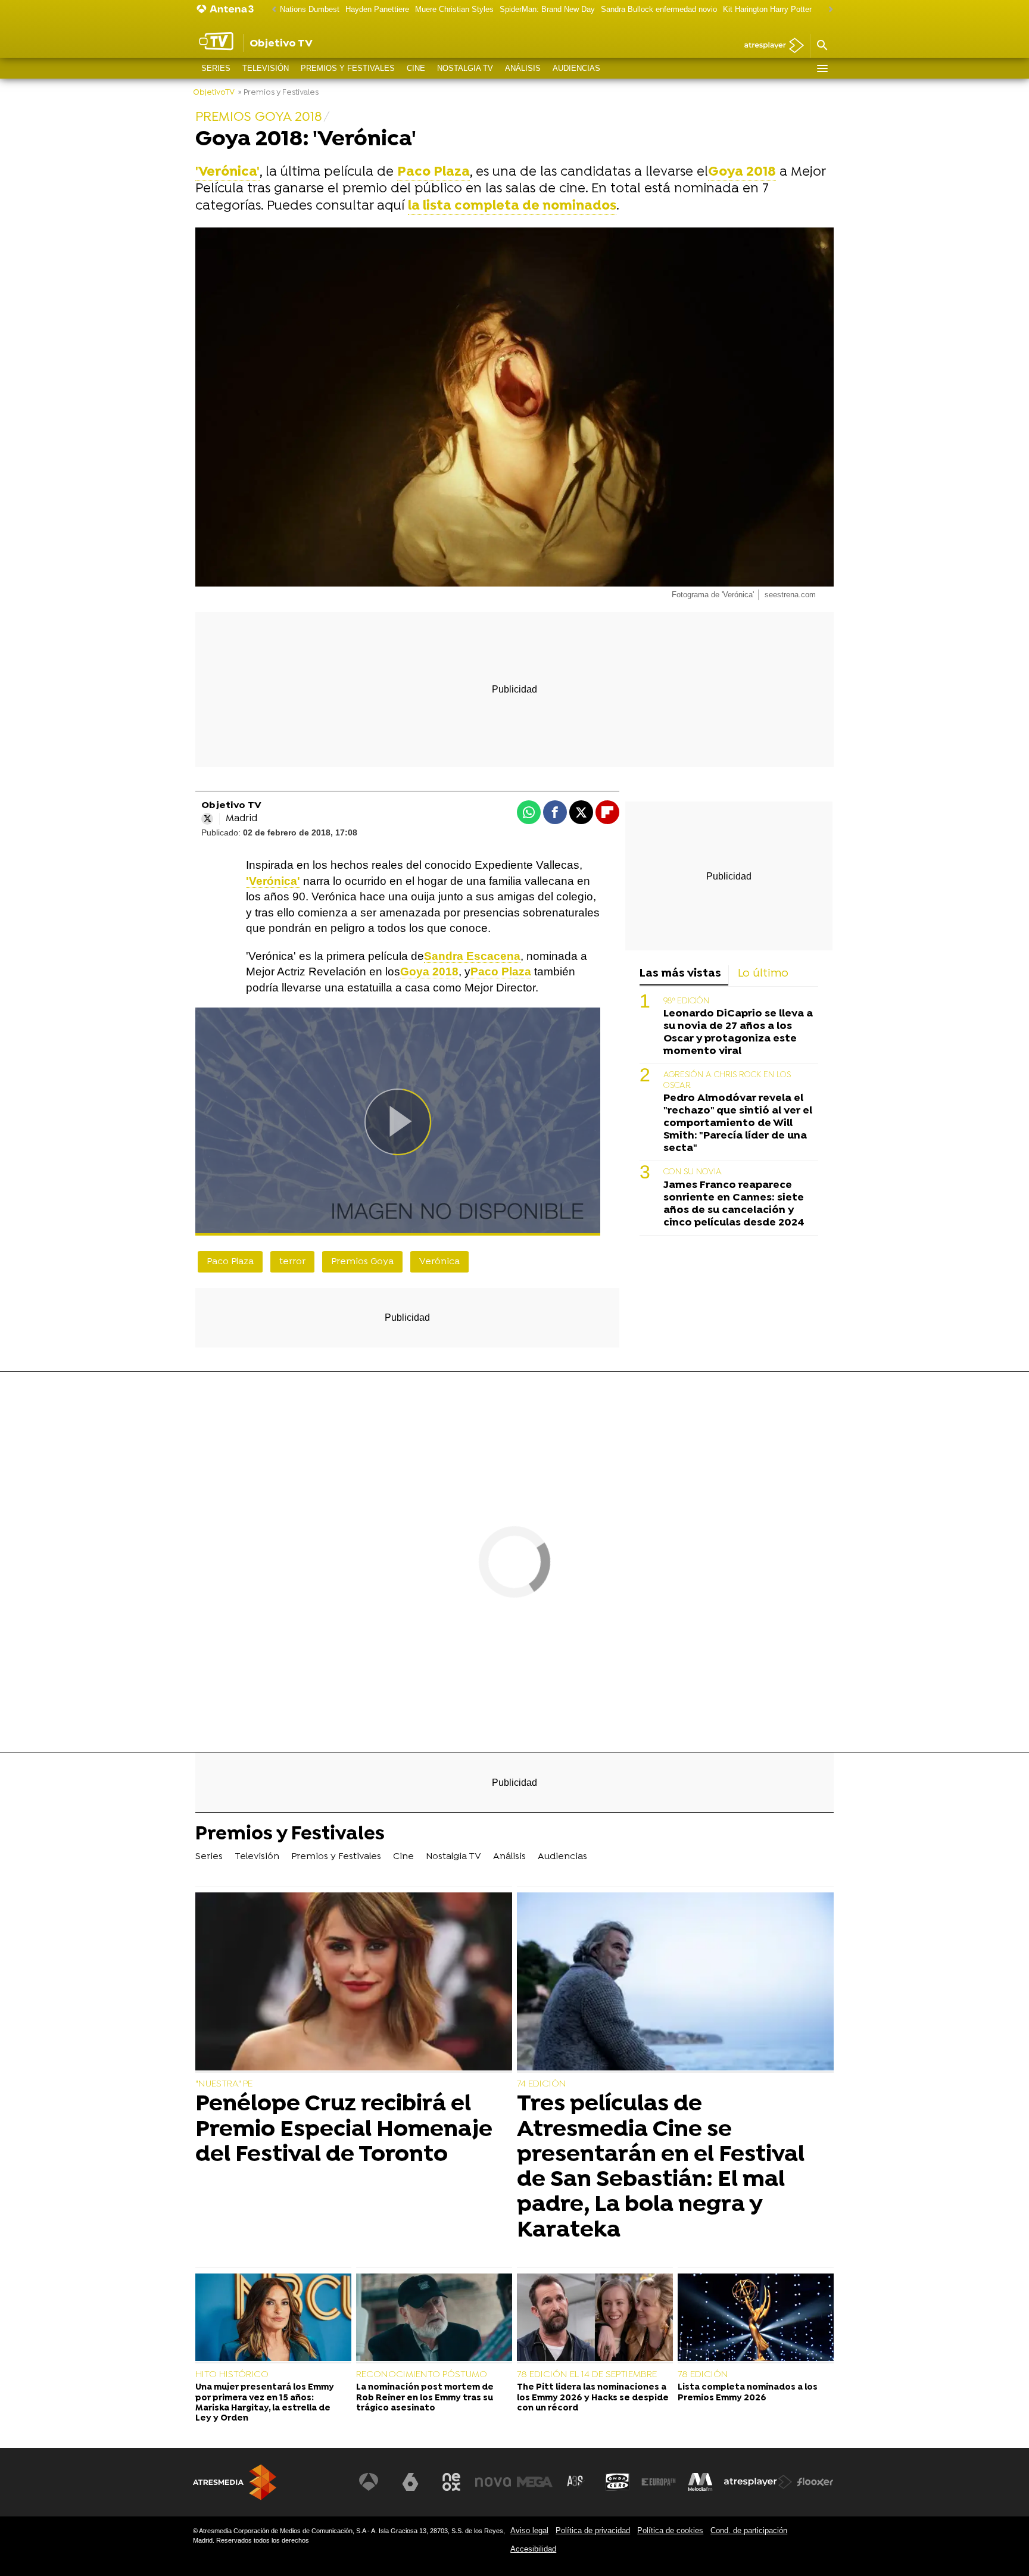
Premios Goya (362, 1262)
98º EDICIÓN (686, 1001)
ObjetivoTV (214, 93)
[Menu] (822, 68)
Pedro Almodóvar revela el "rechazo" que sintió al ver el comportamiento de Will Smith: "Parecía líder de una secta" (738, 1123)
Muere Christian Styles (454, 9)
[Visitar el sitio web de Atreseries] (576, 2482)
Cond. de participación (749, 2530)
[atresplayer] (770, 46)
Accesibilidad (533, 2549)
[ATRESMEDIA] (235, 2482)
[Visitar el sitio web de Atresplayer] (758, 2482)
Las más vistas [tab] (680, 974)
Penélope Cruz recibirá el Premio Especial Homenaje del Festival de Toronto (344, 2130)
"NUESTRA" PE (224, 2084)
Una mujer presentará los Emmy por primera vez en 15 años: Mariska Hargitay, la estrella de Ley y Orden (265, 2403)
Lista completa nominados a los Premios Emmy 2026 (748, 2393)
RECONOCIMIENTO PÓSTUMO (422, 2375)
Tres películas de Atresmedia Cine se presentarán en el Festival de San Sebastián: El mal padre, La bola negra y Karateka (661, 2167)
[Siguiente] (828, 10)
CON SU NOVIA (693, 1172)
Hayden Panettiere (377, 9)
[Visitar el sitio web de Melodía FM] (700, 2482)
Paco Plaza (501, 972)
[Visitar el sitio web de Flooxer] (815, 2482)
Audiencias (576, 68)
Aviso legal (529, 2530)
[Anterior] (271, 10)
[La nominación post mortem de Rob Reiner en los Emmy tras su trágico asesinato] (434, 2319)
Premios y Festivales (348, 68)
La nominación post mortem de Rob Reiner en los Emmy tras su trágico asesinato (425, 2398)
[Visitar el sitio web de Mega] (535, 2482)
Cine (416, 68)
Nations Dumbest (310, 9)
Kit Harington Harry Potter (767, 9)
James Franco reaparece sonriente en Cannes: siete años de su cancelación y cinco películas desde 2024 (734, 1203)
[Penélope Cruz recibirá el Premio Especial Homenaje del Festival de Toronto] (354, 1983)
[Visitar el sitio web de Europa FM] (659, 2482)
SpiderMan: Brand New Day (547, 9)
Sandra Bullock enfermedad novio (659, 9)
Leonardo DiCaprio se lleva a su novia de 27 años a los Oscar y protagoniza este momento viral (738, 1032)
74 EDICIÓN (542, 2084)
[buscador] (822, 46)
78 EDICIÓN (703, 2375)
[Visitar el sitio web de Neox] (451, 2482)
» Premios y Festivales (278, 93)
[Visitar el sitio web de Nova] (493, 2482)
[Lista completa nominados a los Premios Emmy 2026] (756, 2319)
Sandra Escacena (472, 956)
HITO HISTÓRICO (232, 2375)
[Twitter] (207, 819)
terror (292, 1262)
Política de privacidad (593, 2530)
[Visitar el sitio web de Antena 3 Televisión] (369, 2482)
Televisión (266, 68)
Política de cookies (670, 2530)
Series (216, 68)
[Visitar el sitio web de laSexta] (410, 2482)
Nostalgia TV (465, 68)
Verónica (439, 1262)
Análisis (523, 68)
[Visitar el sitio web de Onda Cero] (618, 2482)
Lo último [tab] (763, 974)
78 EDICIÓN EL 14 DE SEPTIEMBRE (587, 2375)
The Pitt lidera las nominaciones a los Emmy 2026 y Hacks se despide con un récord (593, 2398)
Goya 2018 (742, 172)
